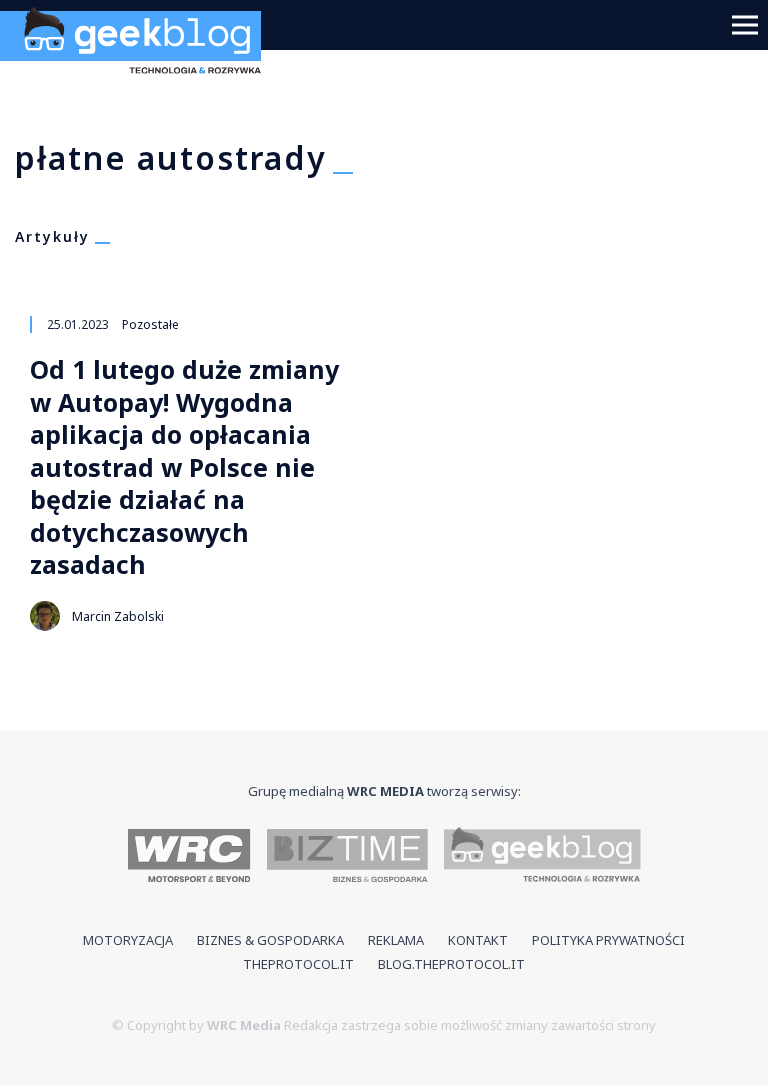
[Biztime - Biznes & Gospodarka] (347, 857)
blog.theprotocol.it (451, 964)
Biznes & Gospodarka (270, 940)
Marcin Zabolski (118, 616)
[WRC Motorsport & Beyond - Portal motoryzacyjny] (189, 857)
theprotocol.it (298, 964)
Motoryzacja (128, 940)
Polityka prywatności (608, 940)
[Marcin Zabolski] (45, 616)
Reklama (396, 940)
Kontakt (478, 940)
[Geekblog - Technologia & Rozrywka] (542, 857)
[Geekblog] (138, 81)
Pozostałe (150, 324)
